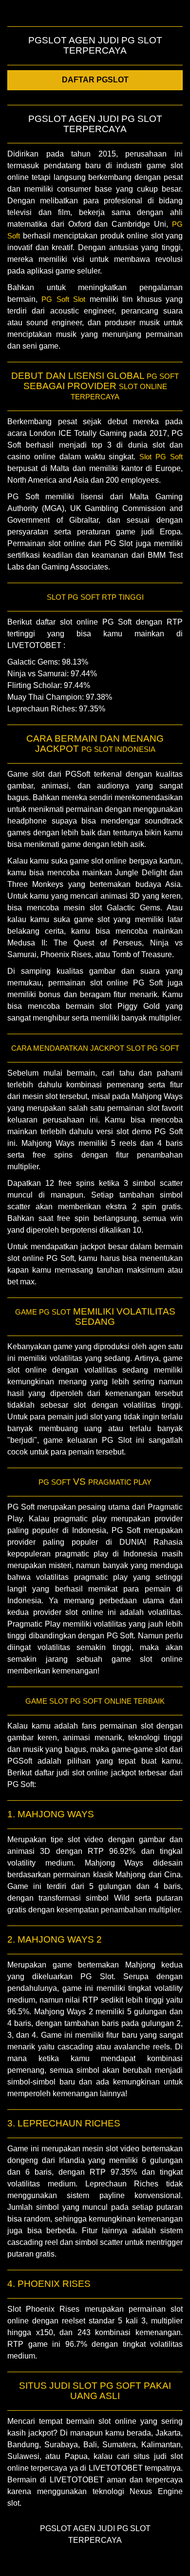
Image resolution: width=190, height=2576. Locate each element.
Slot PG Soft (161, 457)
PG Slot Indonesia (118, 749)
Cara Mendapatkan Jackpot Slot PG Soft (95, 1048)
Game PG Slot (43, 1312)
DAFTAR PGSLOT (95, 80)
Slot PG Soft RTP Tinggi (95, 597)
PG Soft (163, 376)
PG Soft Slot (63, 299)
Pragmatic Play (120, 1482)
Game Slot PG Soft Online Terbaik (95, 1701)
